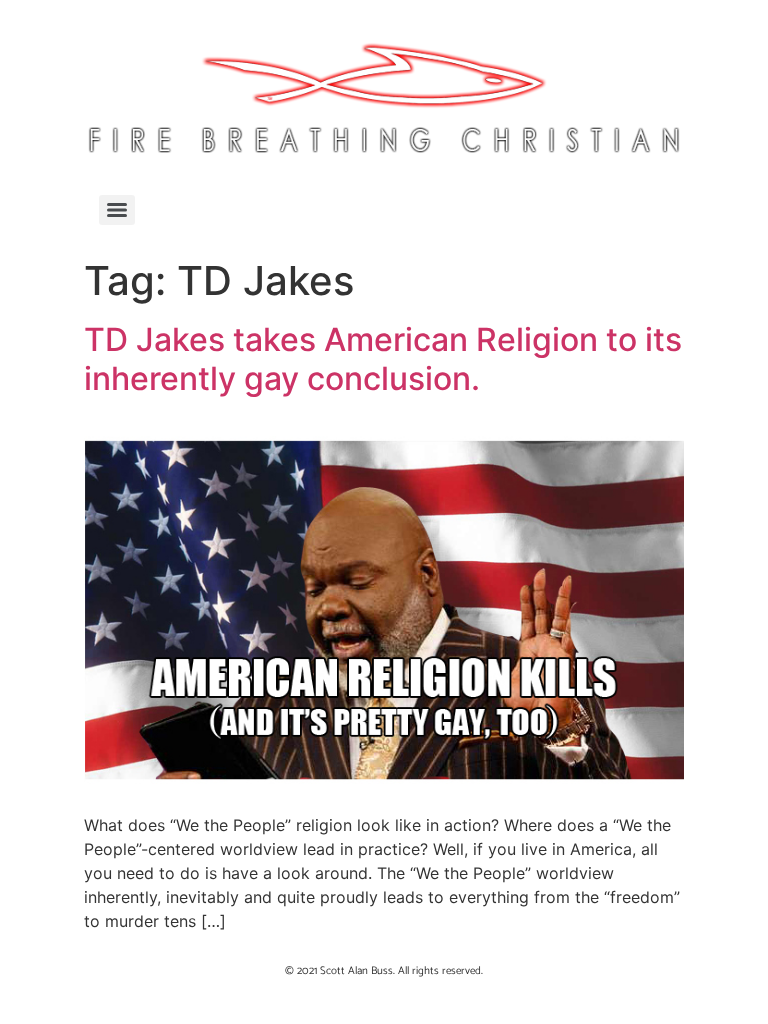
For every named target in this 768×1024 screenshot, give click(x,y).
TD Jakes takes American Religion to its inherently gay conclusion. (383, 358)
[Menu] (117, 210)
